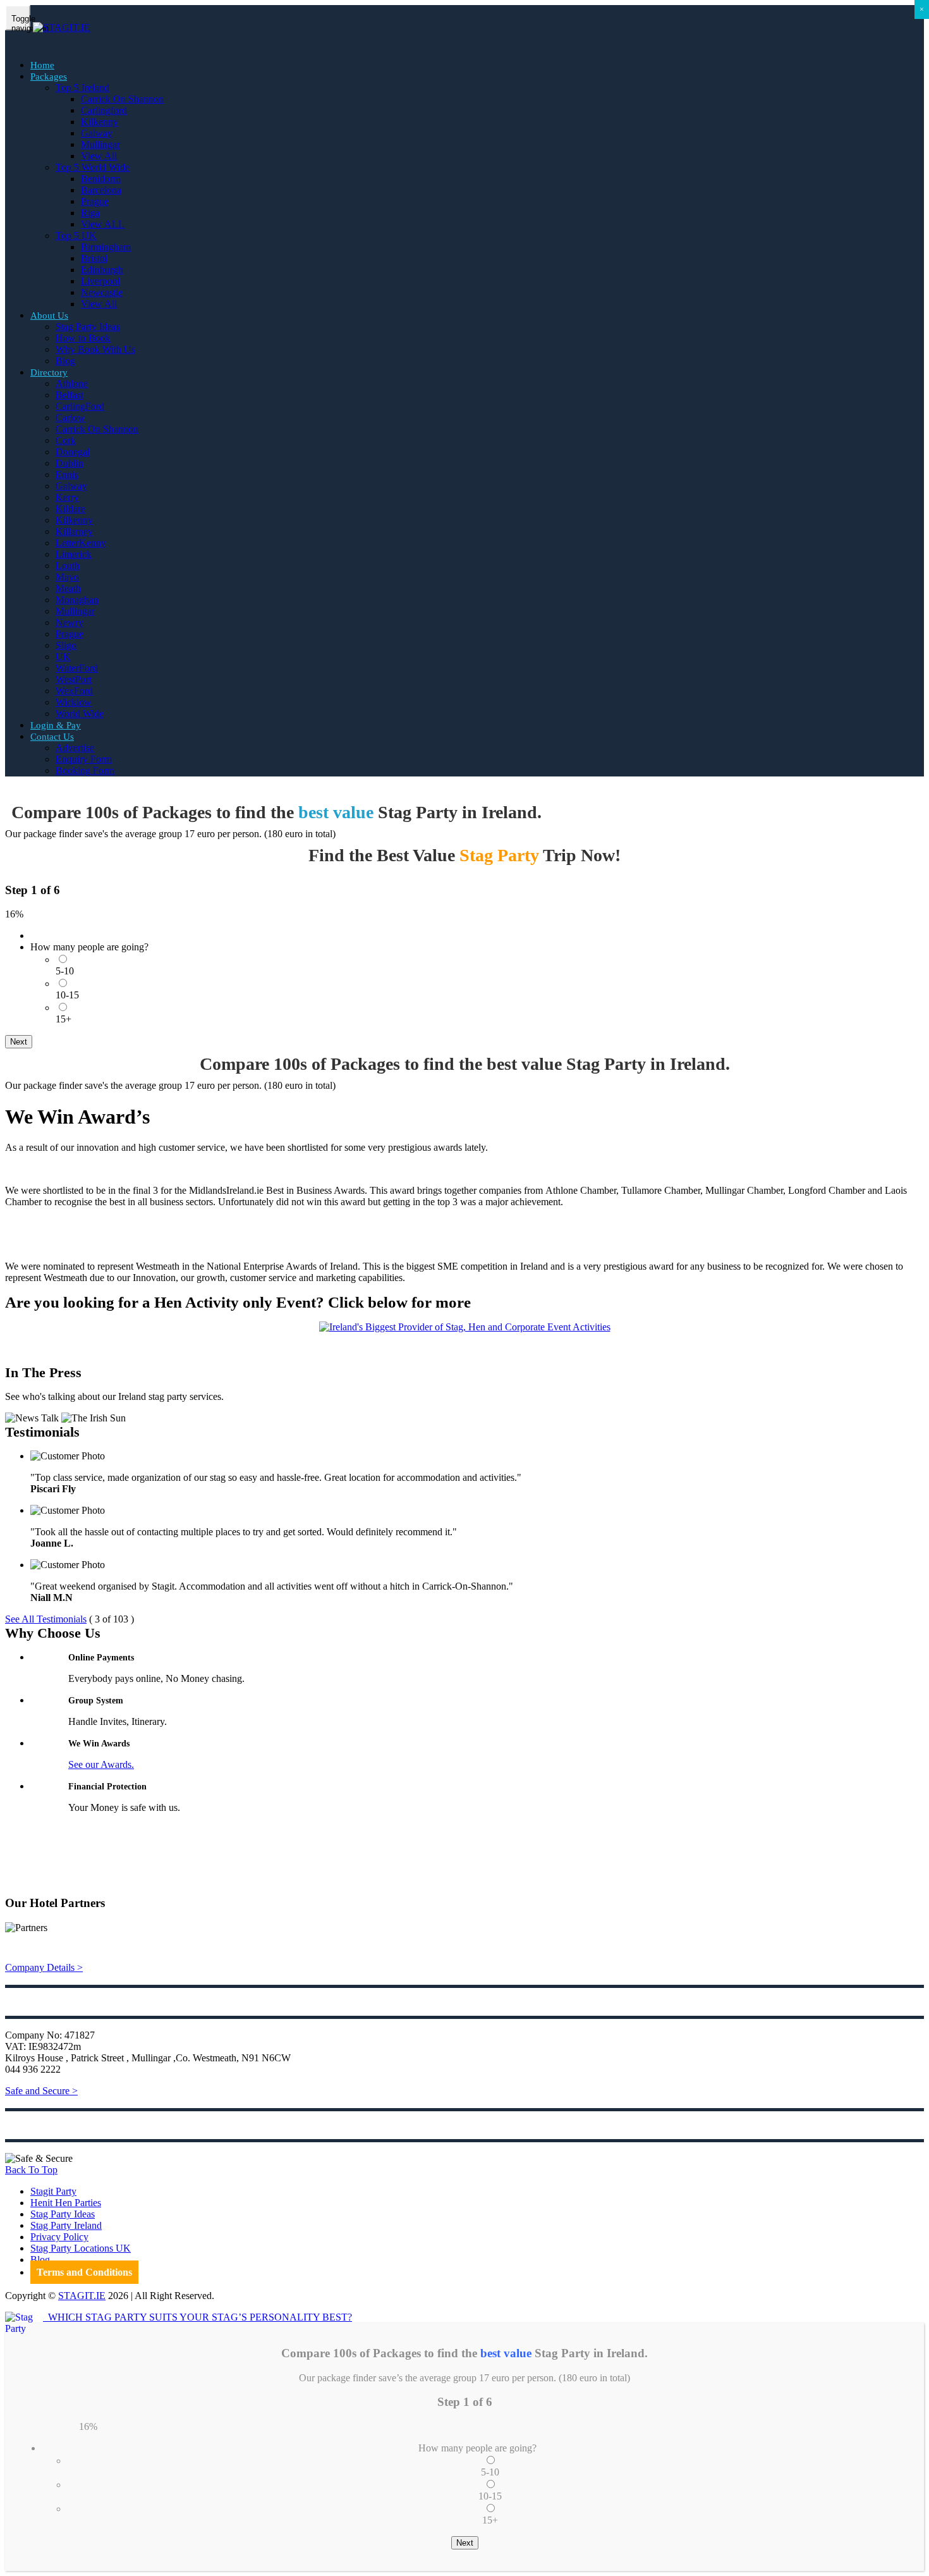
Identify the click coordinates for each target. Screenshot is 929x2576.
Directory (49, 372)
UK (63, 657)
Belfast (70, 395)
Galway (97, 133)
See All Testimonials (46, 1619)
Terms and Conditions (84, 2272)
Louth (68, 566)
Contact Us (52, 737)
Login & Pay (56, 725)
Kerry (67, 497)
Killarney (74, 531)
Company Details (44, 1967)
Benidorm (101, 179)
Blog (65, 361)
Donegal (73, 452)
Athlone (72, 383)
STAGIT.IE (82, 2296)
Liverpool (100, 281)
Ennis (67, 475)
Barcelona (101, 190)
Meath (68, 588)
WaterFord (77, 668)
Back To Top (31, 2170)
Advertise (75, 748)
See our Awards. (101, 1764)
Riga (90, 213)
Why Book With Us (95, 349)
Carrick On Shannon (122, 99)
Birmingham (106, 247)
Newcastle (102, 292)
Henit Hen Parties (66, 2203)
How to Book (83, 338)
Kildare (70, 509)
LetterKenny (81, 543)
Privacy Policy (59, 2237)
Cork (66, 440)
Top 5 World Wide (93, 167)
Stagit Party (53, 2191)
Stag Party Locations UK (81, 2248)
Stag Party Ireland (66, 2225)
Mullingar (100, 144)
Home (42, 65)
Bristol (94, 258)
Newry (70, 623)
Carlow (70, 418)
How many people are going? (89, 947)
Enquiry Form (84, 759)
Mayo (67, 577)
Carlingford (104, 110)
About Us (49, 316)
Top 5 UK (76, 236)
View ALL (103, 224)
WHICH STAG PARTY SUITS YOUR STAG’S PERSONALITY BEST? (197, 2317)
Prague (95, 201)
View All (99, 156)
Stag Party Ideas (88, 327)
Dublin (70, 463)
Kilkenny (100, 122)
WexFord (74, 691)
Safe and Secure (41, 2091)
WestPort (74, 679)
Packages (49, 77)
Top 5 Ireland (82, 88)
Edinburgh (102, 270)
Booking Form (85, 770)
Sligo (66, 645)
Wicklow (74, 702)
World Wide (80, 714)
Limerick (74, 554)
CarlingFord (80, 406)
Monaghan (77, 600)
